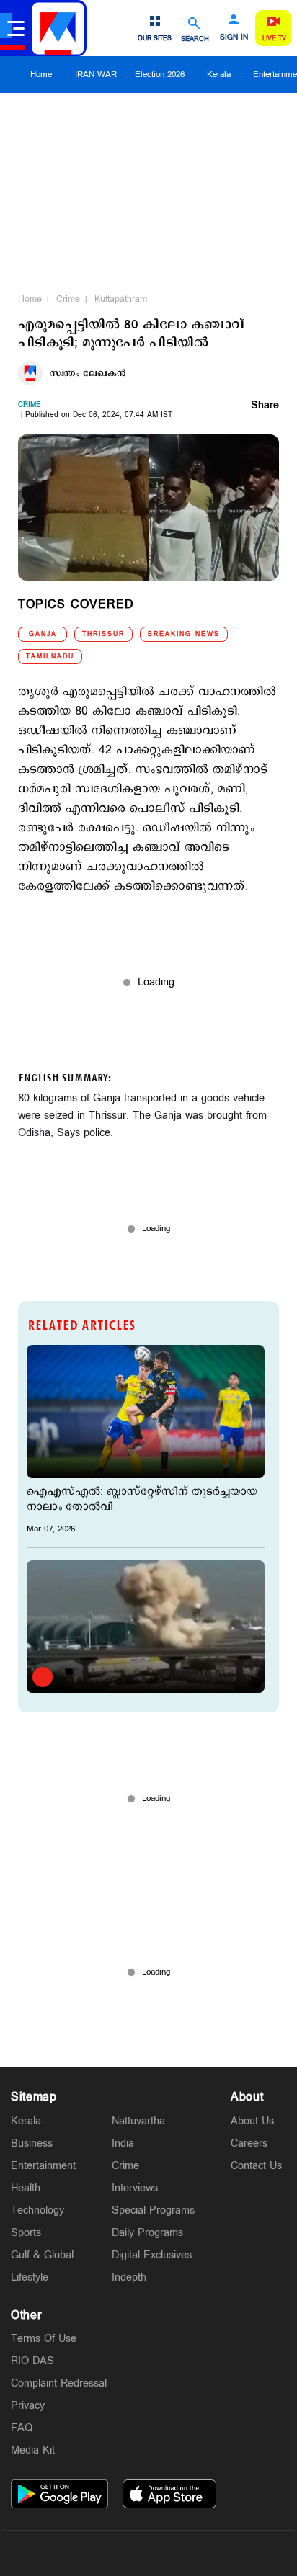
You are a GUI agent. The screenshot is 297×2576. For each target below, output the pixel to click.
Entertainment (43, 2166)
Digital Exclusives (152, 2255)
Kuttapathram (121, 299)
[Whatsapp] (81, 2553)
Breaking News (184, 634)
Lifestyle (30, 2277)
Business (32, 2143)
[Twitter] (115, 2553)
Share (265, 406)
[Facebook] (182, 2553)
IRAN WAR (96, 75)
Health (26, 2188)
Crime (68, 299)
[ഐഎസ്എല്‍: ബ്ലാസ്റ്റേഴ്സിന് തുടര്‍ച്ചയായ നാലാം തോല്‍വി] (146, 1412)
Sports (26, 2233)
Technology (37, 2210)
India (123, 2143)
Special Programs (153, 2210)
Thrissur (103, 634)
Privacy (28, 2406)
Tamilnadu (50, 657)
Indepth (129, 2277)
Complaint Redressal (59, 2383)
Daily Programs (147, 2233)
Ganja (43, 634)
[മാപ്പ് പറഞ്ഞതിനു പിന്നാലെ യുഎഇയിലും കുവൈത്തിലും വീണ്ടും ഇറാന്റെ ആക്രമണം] (146, 1627)
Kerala (219, 75)
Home (41, 75)
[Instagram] (148, 2553)
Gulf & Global (42, 2255)
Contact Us (256, 2166)
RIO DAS (32, 2361)
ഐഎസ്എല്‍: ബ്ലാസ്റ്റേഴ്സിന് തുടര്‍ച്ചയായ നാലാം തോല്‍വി (142, 1499)
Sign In (234, 37)
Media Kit (33, 2450)
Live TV (274, 39)
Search (195, 39)
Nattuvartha (138, 2121)
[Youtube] (216, 2553)
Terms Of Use (44, 2339)
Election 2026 (160, 75)
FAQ (22, 2428)
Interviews (135, 2188)
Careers (249, 2143)
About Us (252, 2121)
